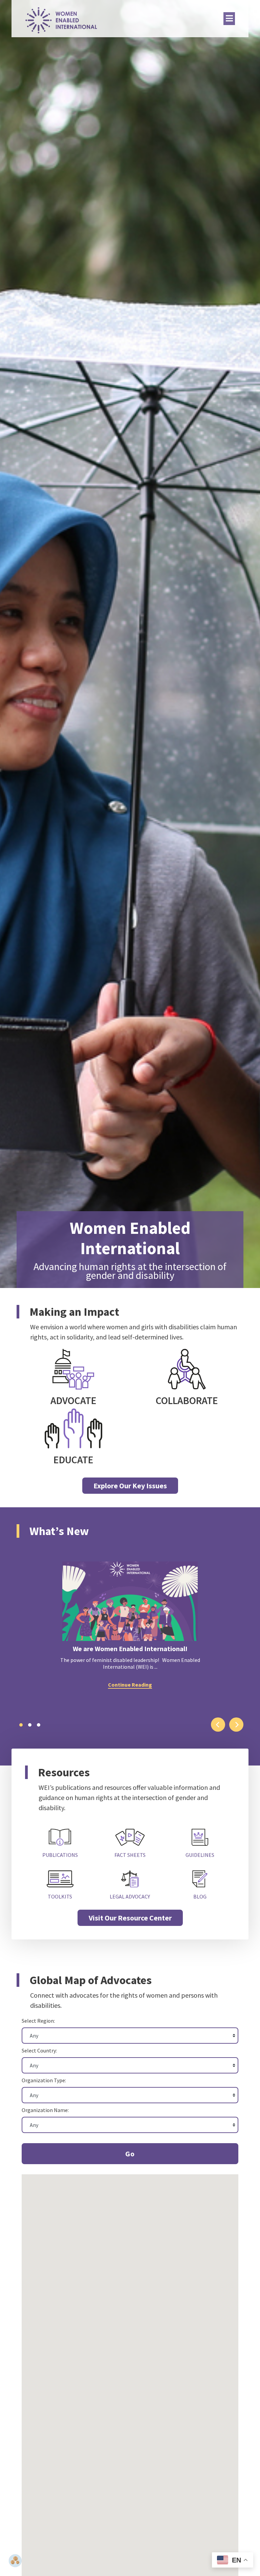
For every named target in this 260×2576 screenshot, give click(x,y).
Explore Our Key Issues (130, 1486)
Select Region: (38, 2021)
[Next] (236, 1725)
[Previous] (218, 1725)
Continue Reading (130, 1685)
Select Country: (39, 2050)
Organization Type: (44, 2080)
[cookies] (15, 2561)
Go (130, 2154)
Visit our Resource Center (130, 1918)
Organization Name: (45, 2110)
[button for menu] (229, 19)
